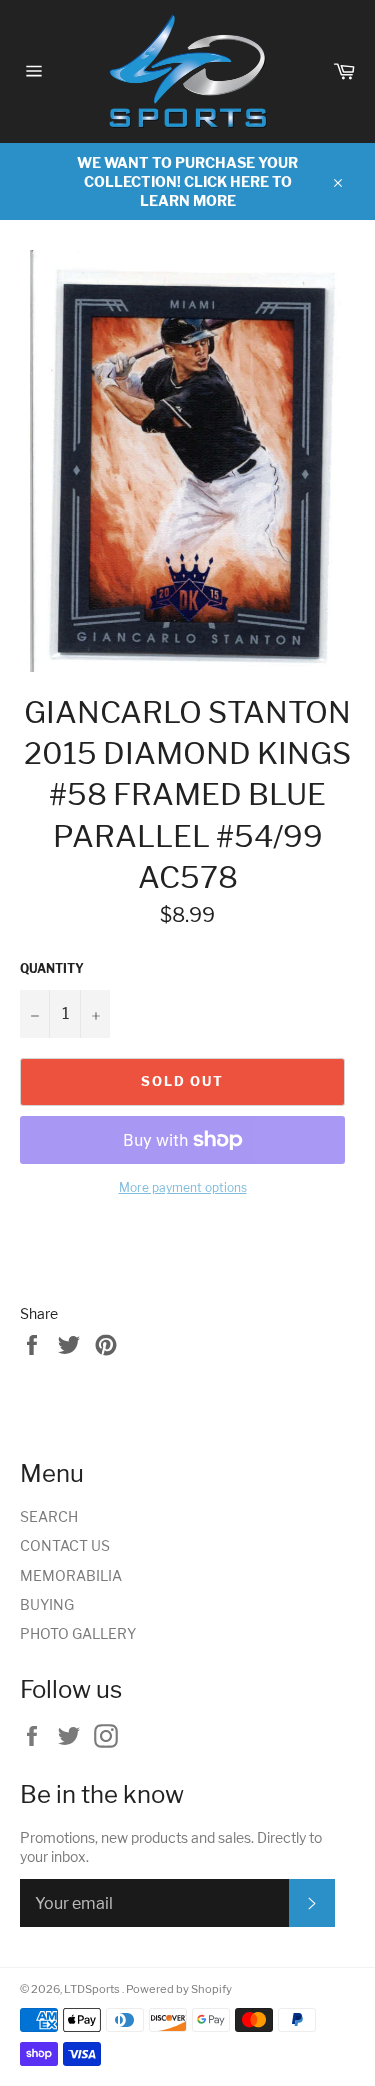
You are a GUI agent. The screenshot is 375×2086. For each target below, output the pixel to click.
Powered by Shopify (179, 1989)
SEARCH (49, 1516)
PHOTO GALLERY (78, 1633)
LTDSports (93, 1989)
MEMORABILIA (71, 1575)
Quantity (52, 968)
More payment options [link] (183, 1187)
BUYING (47, 1604)
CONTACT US (65, 1545)
